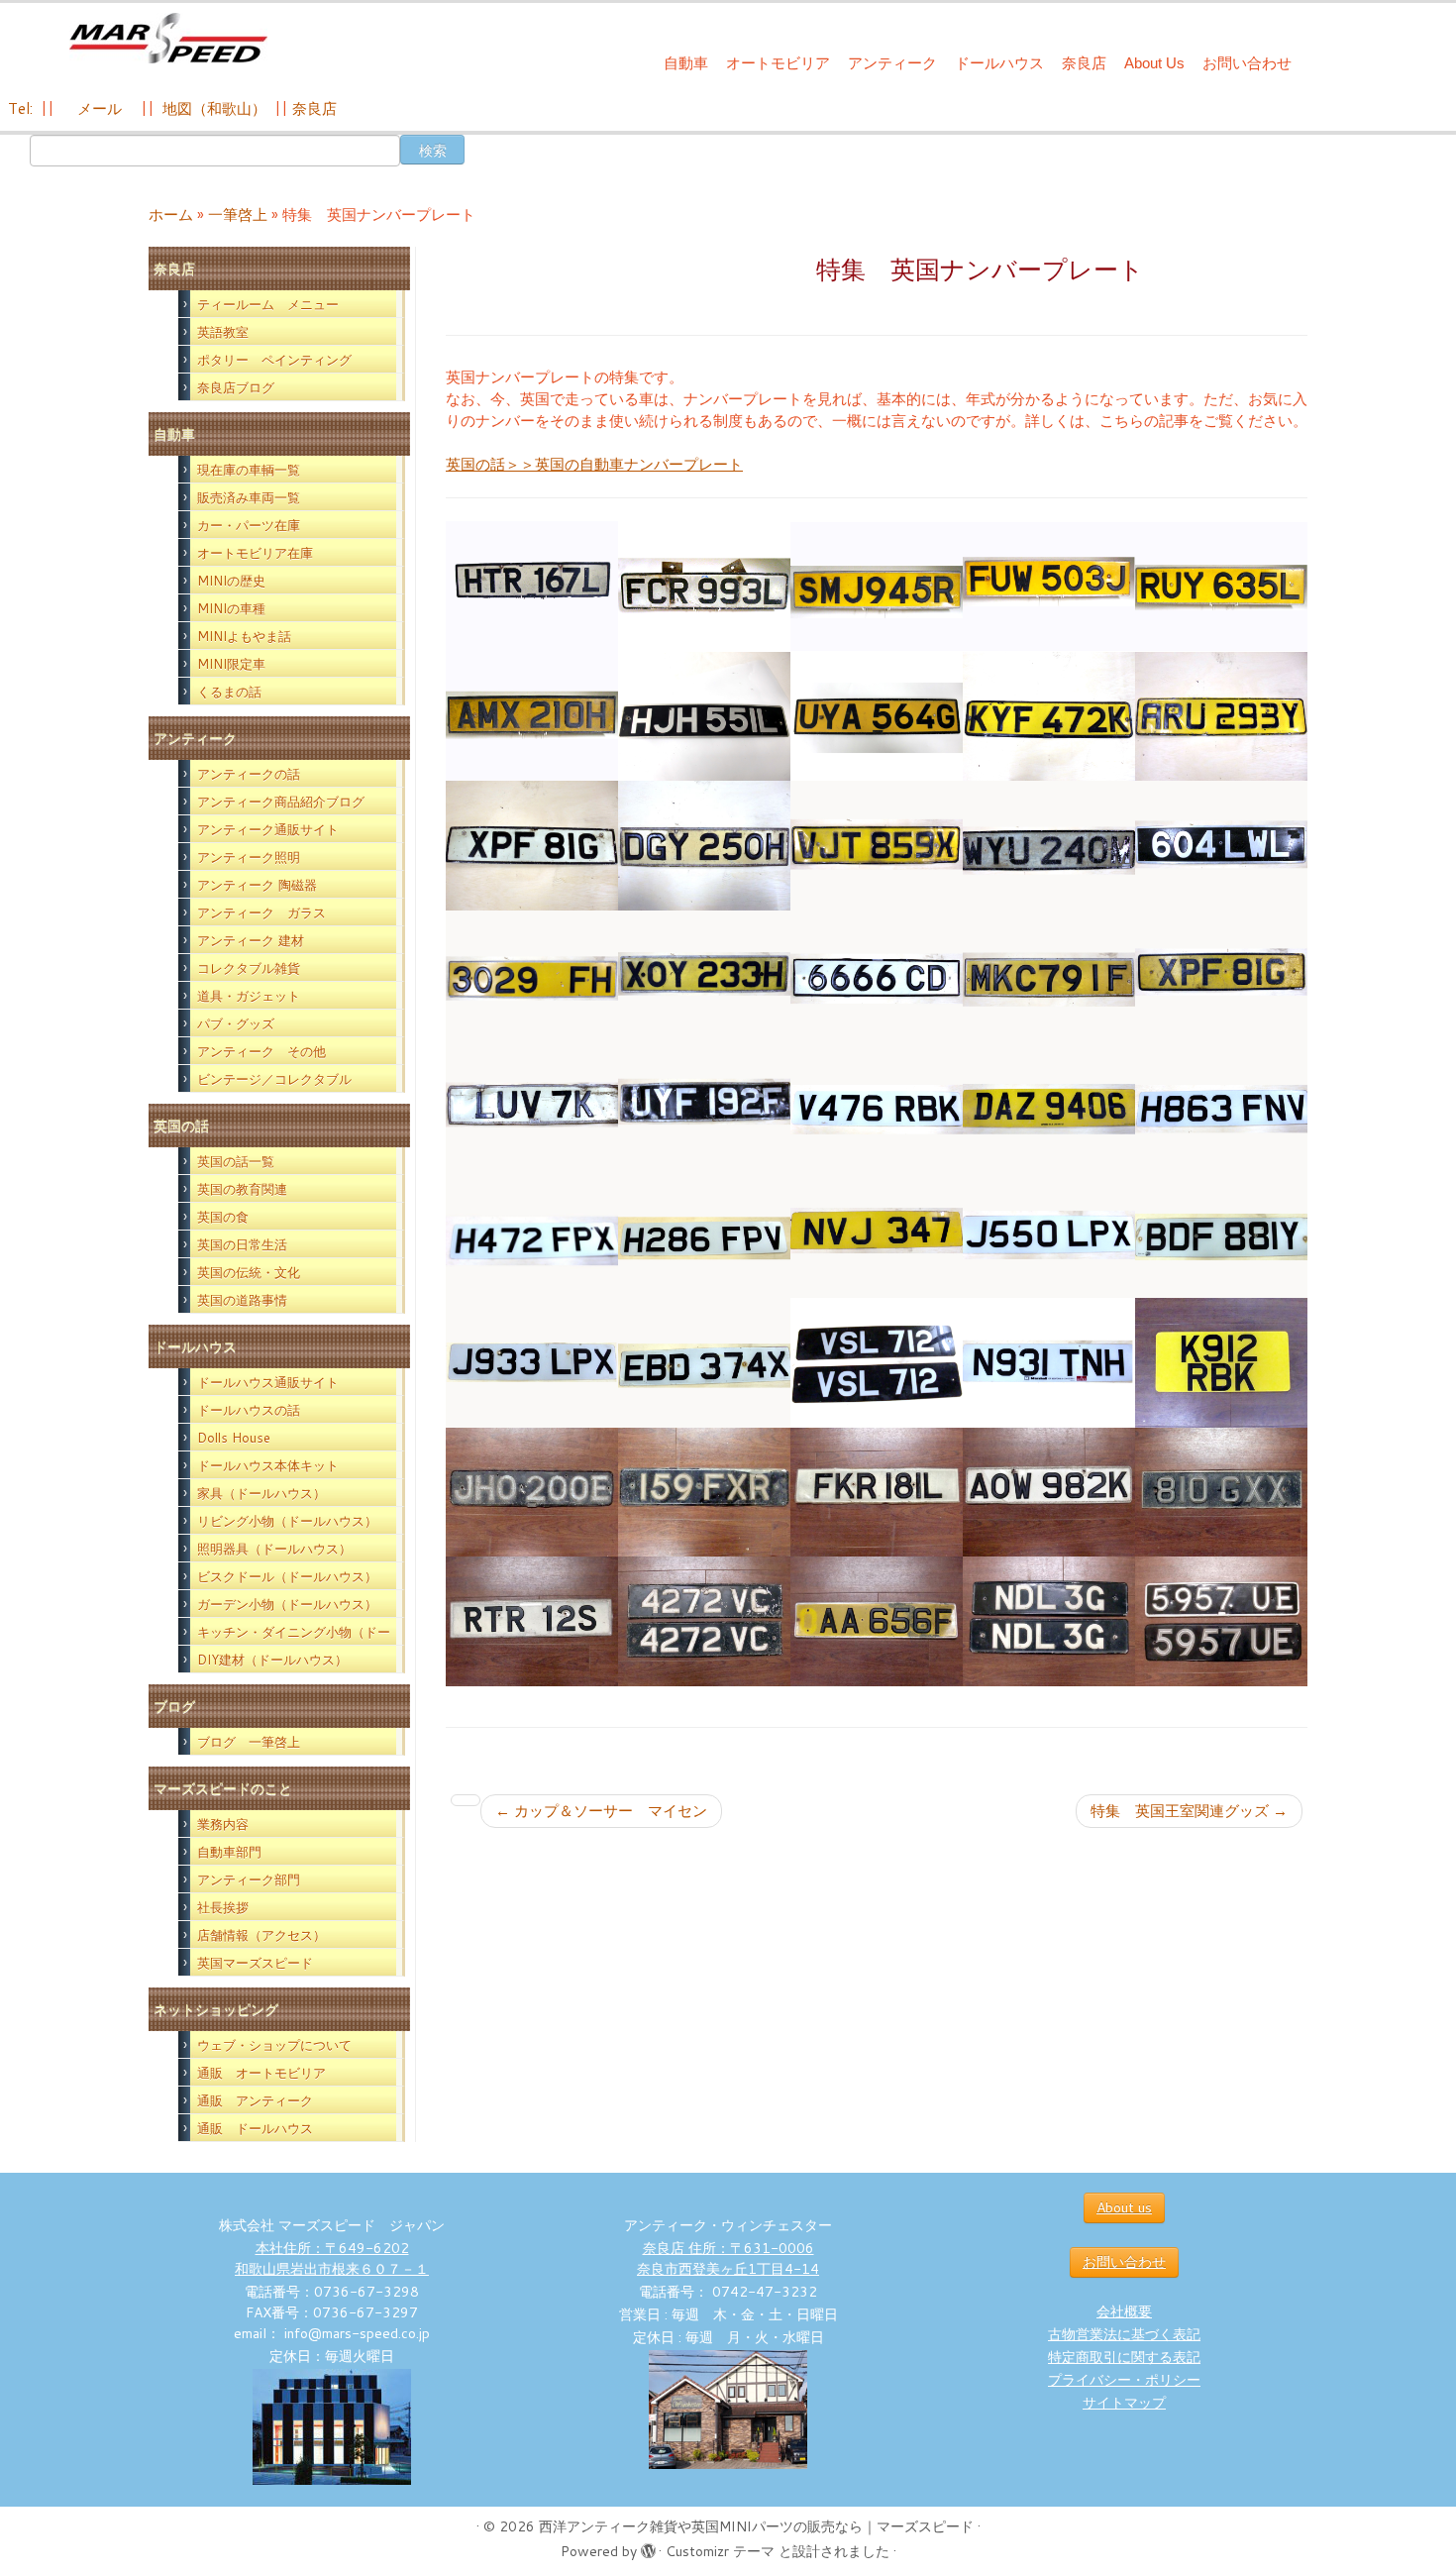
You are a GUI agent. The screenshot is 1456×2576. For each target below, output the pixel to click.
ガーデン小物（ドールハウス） (287, 1604)
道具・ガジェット (249, 996)
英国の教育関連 (242, 1189)
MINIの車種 (231, 608)
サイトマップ (1124, 2403)
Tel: (22, 108)
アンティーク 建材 (251, 940)
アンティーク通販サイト (268, 829)
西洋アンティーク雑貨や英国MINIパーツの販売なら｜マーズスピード (756, 2526)
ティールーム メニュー (268, 304)
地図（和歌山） (214, 108)
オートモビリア (778, 63)
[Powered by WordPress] (648, 2547)
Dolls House (234, 1438)
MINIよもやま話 (244, 636)
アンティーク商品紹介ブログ (281, 802)
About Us (1154, 63)
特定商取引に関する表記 (1124, 2357)
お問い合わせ (1247, 63)
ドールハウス (999, 63)
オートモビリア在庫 (255, 553)
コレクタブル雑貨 (249, 968)
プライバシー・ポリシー (1124, 2380)
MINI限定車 (231, 664)
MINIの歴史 (231, 581)
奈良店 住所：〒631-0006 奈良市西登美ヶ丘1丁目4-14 (728, 2258)
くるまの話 (229, 692)
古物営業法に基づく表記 (1124, 2334)
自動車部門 (229, 1852)
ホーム (171, 215)
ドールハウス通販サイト (268, 1382)
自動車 (686, 63)
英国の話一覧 (236, 1161)
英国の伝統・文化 (249, 1272)
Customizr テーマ (720, 2551)
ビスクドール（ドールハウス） (287, 1576)
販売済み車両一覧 (249, 497)
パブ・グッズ (236, 1023)
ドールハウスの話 (249, 1410)
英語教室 (223, 332)
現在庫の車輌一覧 (249, 470)
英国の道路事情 (242, 1300)
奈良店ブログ (236, 387)
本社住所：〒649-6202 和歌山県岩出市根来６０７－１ (332, 2258)
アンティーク (892, 63)
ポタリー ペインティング (274, 360)
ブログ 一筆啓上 (249, 1742)
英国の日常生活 (242, 1244)
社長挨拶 (223, 1907)
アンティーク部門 (249, 1879)
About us (1124, 2207)
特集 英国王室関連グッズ (1189, 1811)
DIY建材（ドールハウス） (272, 1660)
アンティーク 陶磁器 (257, 885)
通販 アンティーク (255, 2100)
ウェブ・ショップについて (274, 2045)
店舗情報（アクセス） (261, 1935)
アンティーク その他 (261, 1051)
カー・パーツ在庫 (249, 525)
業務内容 (223, 1824)
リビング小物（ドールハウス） (287, 1521)
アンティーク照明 (249, 857)
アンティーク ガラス (261, 912)
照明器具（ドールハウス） (274, 1549)
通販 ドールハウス (255, 2128)
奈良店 (1084, 63)
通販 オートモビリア (261, 2073)
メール (98, 108)
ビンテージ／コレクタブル (274, 1079)
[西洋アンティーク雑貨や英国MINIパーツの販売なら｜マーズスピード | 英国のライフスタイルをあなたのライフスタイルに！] (168, 38)
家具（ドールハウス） (261, 1493)
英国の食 (223, 1217)
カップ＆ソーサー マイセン (601, 1811)
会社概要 (1124, 2311)
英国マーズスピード (255, 1963)
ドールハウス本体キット (268, 1465)
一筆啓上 (238, 215)
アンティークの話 (249, 774)
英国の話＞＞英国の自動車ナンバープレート (594, 464)
